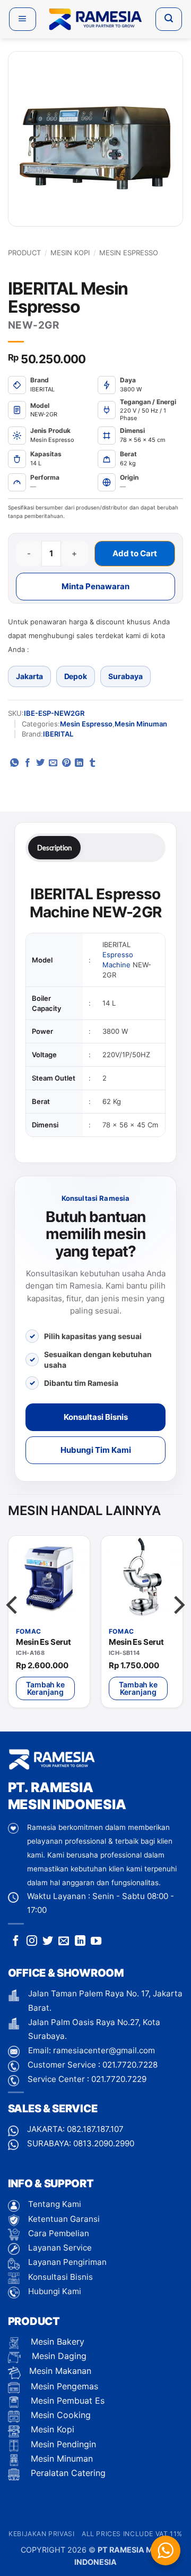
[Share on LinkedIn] (79, 763)
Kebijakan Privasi (41, 2534)
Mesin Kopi (70, 253)
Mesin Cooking (59, 2415)
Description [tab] (54, 848)
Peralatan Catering (68, 2473)
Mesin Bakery (56, 2341)
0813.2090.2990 (104, 2143)
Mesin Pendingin (62, 2444)
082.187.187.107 (95, 2129)
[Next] (178, 1626)
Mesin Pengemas (63, 2386)
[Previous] (13, 1626)
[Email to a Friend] (53, 763)
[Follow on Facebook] (16, 1942)
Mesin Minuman (141, 724)
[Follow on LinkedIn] (80, 1942)
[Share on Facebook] (28, 763)
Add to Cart (135, 553)
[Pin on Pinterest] (66, 763)
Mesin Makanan (60, 2371)
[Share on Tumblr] (92, 763)
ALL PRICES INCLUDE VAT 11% (132, 2534)
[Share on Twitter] (40, 763)
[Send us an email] (64, 1942)
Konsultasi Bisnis (96, 1417)
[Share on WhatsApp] (14, 763)
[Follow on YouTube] (96, 1942)
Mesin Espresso (129, 253)
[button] (23, 19)
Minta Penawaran (95, 586)
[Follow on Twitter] (48, 1942)
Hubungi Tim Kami (96, 1450)
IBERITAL (58, 734)
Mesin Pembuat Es (66, 2401)
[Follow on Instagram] (32, 1942)
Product (24, 253)
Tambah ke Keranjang (45, 1688)
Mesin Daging (58, 2356)
